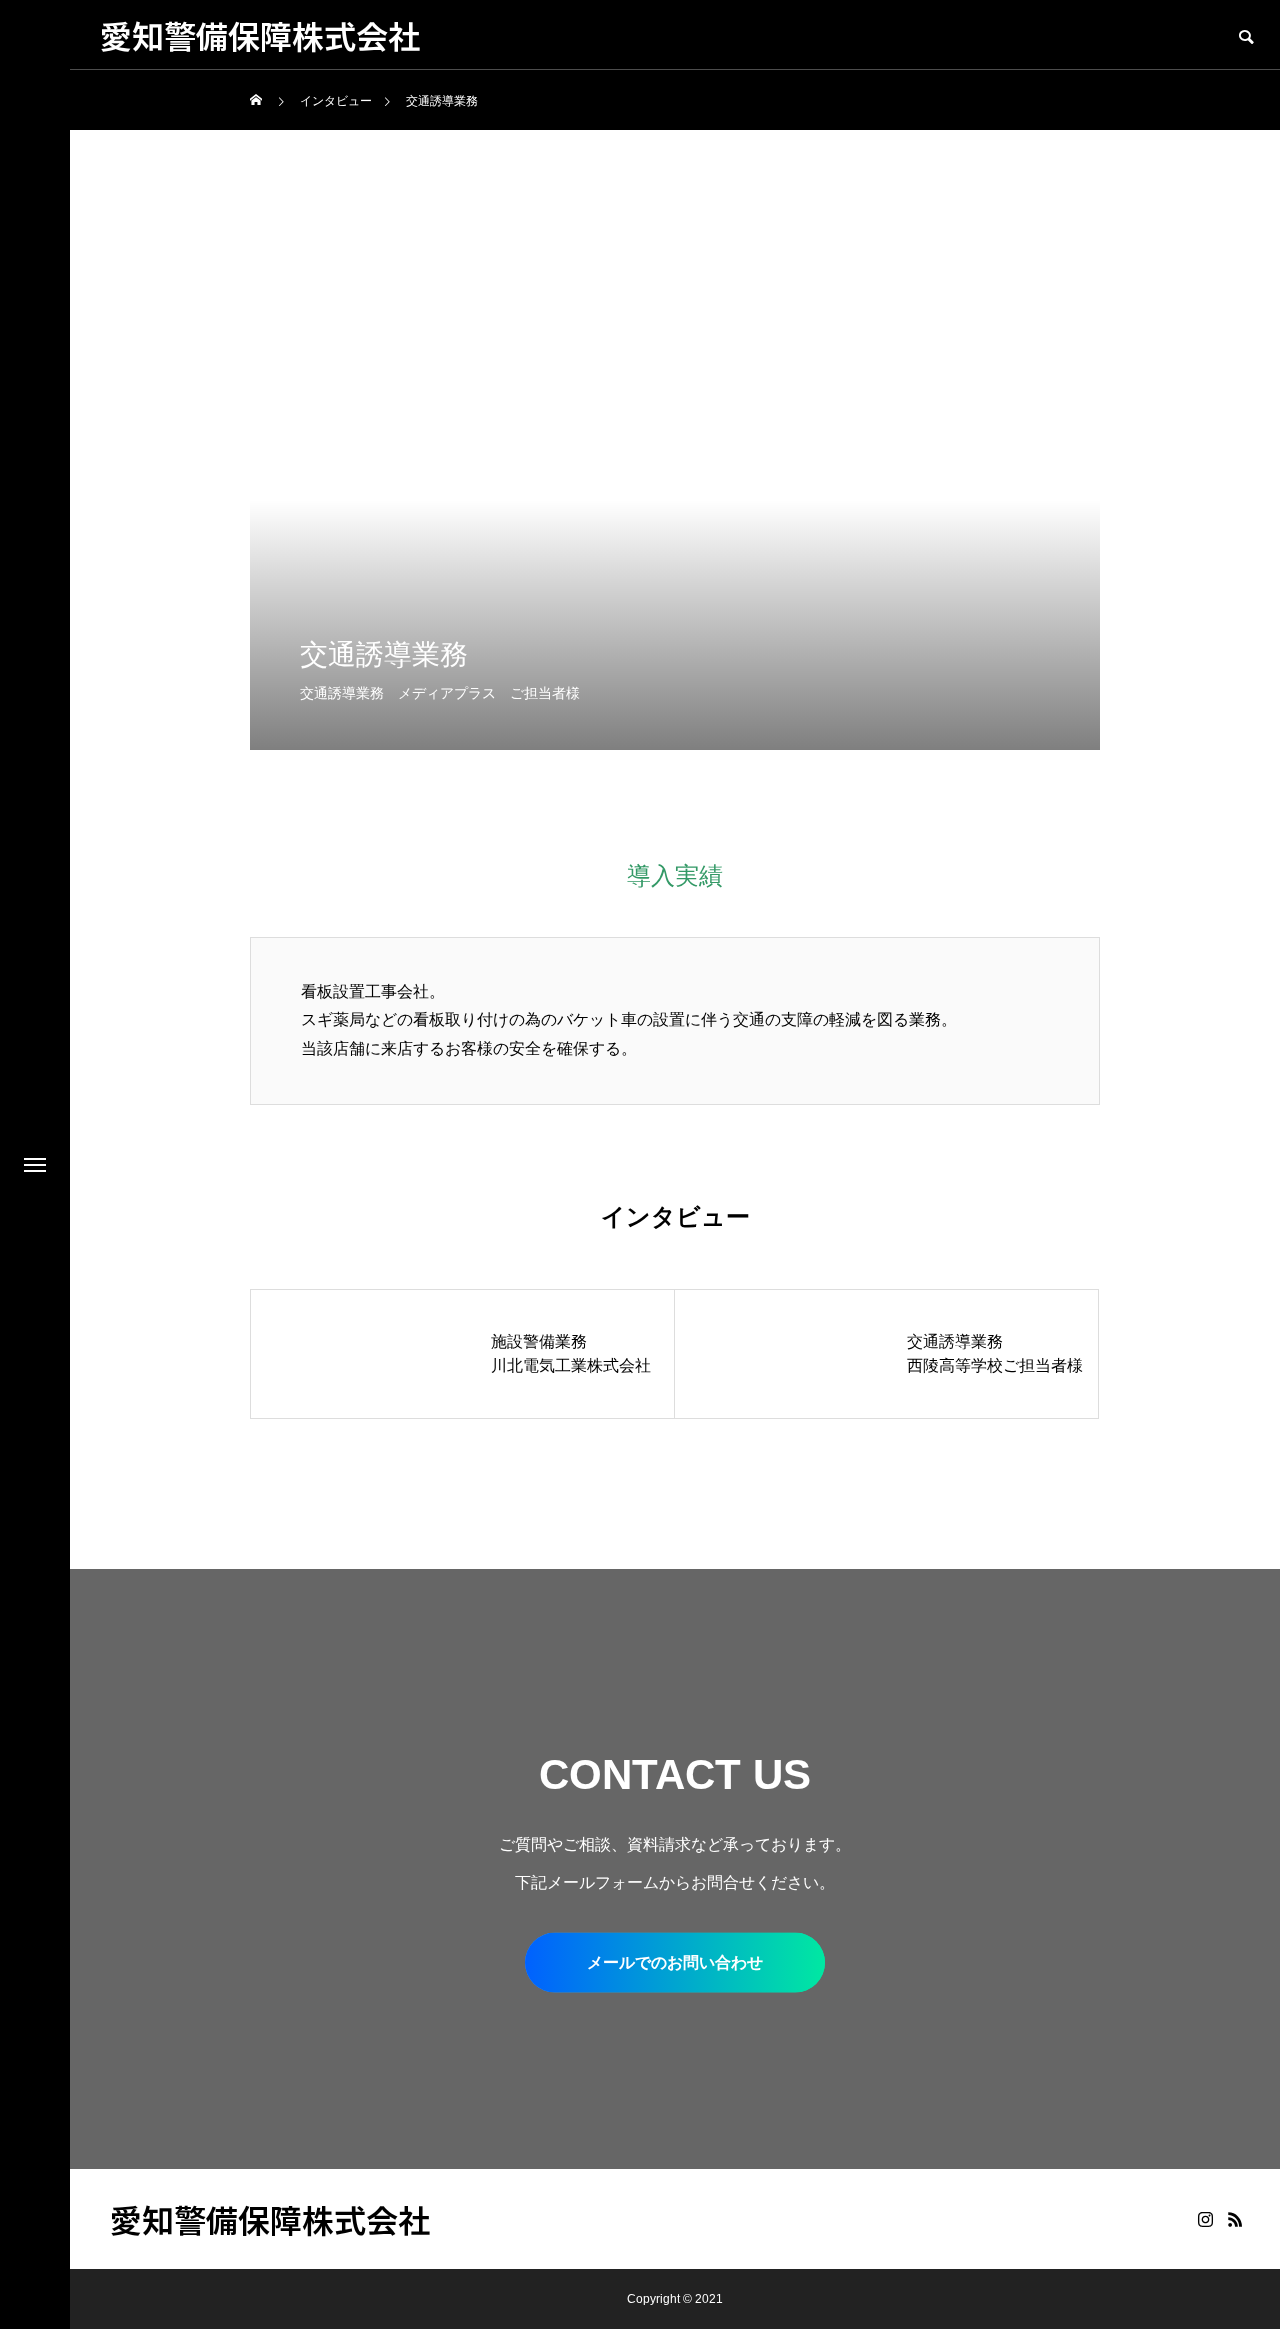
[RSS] (1235, 2219)
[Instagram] (1205, 2219)
